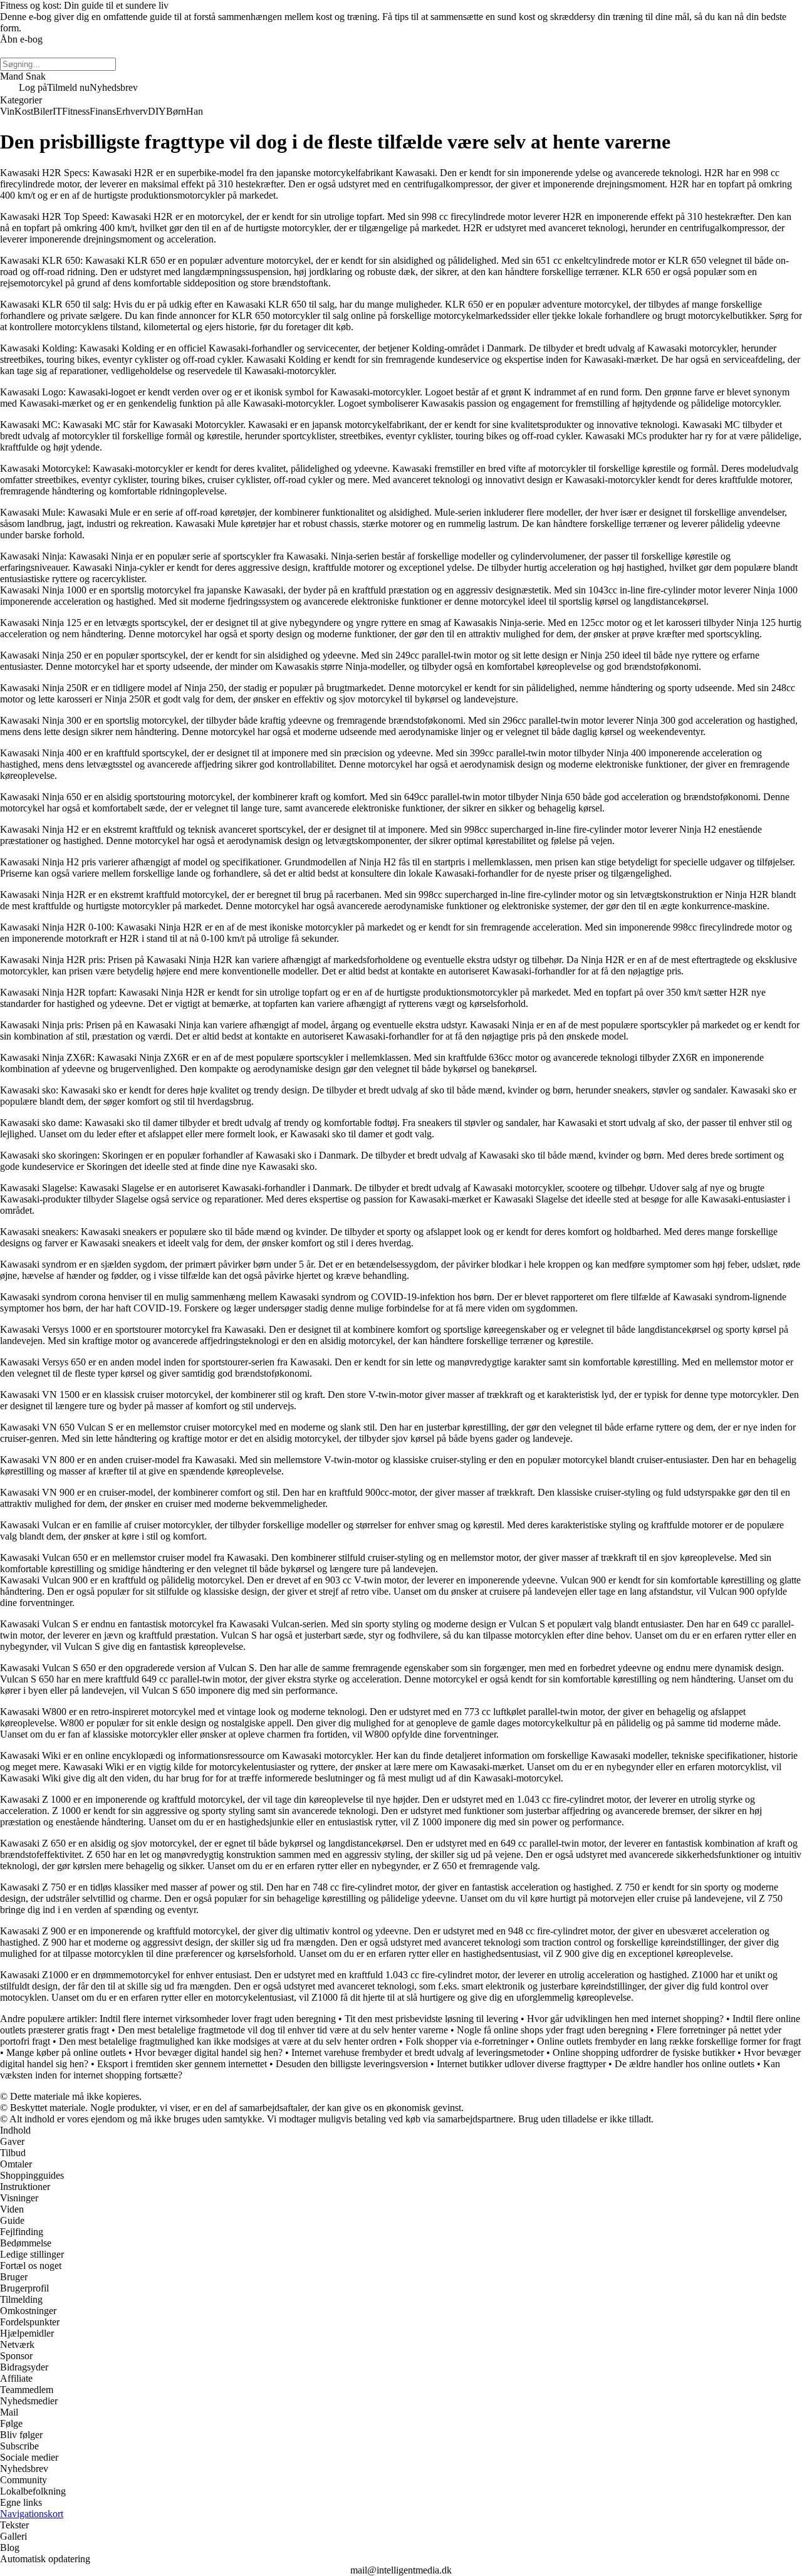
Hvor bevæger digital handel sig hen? (209, 2052)
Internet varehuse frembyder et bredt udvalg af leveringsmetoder (418, 2052)
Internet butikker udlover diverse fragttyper (521, 2064)
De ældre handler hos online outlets (685, 2064)
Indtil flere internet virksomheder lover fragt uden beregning (218, 2019)
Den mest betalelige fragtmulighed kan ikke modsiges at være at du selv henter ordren (228, 2041)
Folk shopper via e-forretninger (467, 2041)
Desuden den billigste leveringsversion (352, 2064)
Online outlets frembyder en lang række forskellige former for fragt (669, 2041)
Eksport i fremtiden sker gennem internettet (182, 2064)
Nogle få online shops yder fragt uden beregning (552, 2030)
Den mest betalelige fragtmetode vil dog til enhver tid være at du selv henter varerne (283, 2030)
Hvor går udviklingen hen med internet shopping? (625, 2019)
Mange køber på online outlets (66, 2052)
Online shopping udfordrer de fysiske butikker (644, 2052)
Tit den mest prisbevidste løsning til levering (431, 2019)
